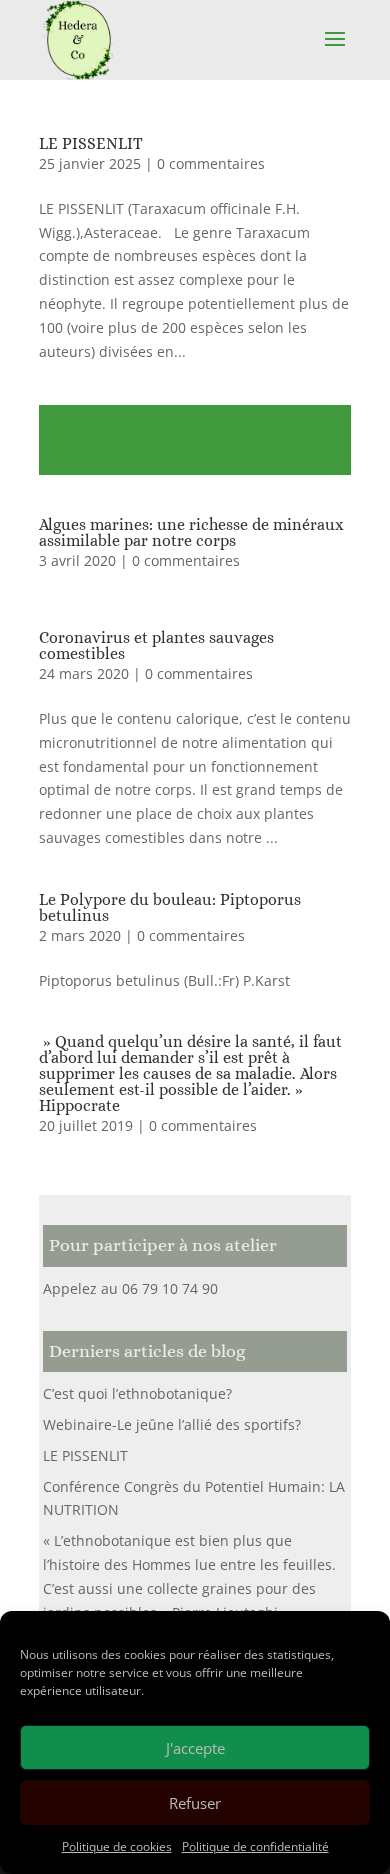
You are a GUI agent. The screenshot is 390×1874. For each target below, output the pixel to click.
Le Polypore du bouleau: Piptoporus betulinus (170, 907)
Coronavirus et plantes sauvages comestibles (156, 645)
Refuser (195, 1803)
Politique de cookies (117, 1846)
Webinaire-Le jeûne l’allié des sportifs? (172, 1424)
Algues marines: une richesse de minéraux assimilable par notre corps (191, 532)
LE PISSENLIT (91, 143)
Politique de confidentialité (255, 1846)
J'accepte (195, 1748)
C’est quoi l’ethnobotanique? (137, 1393)
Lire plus (195, 440)
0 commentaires (211, 163)
